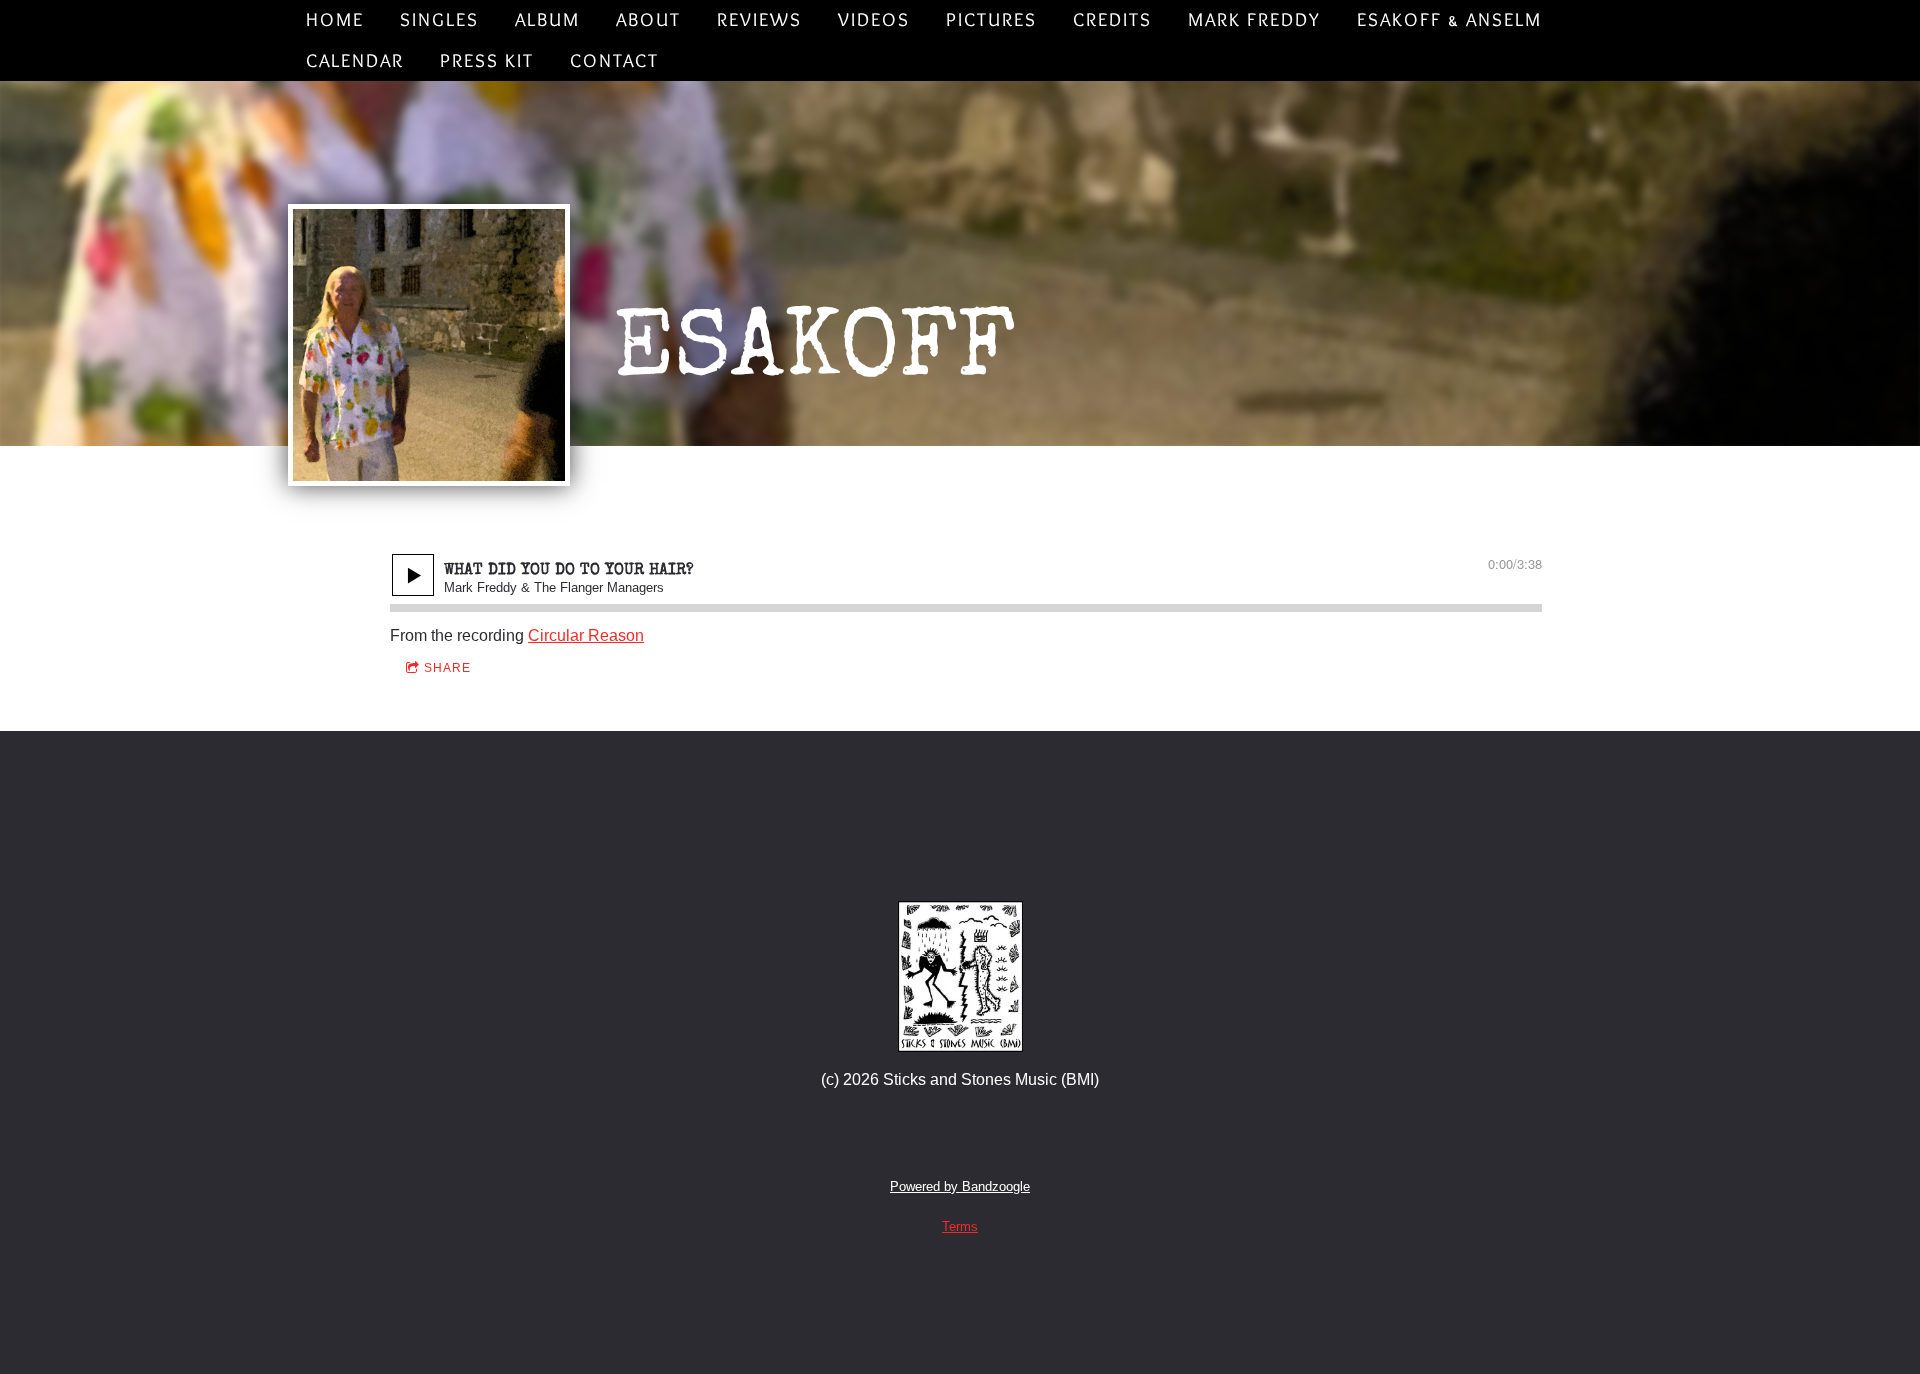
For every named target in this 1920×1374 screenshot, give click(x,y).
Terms (960, 1226)
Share (447, 668)
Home (335, 19)
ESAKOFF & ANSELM (1449, 19)
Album (547, 19)
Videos (874, 19)
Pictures (991, 19)
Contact (614, 60)
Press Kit (487, 60)
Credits (1112, 19)
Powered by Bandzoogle (960, 1186)
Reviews (759, 19)
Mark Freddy (1254, 19)
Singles (439, 19)
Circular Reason (586, 635)
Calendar (355, 60)
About (648, 19)
